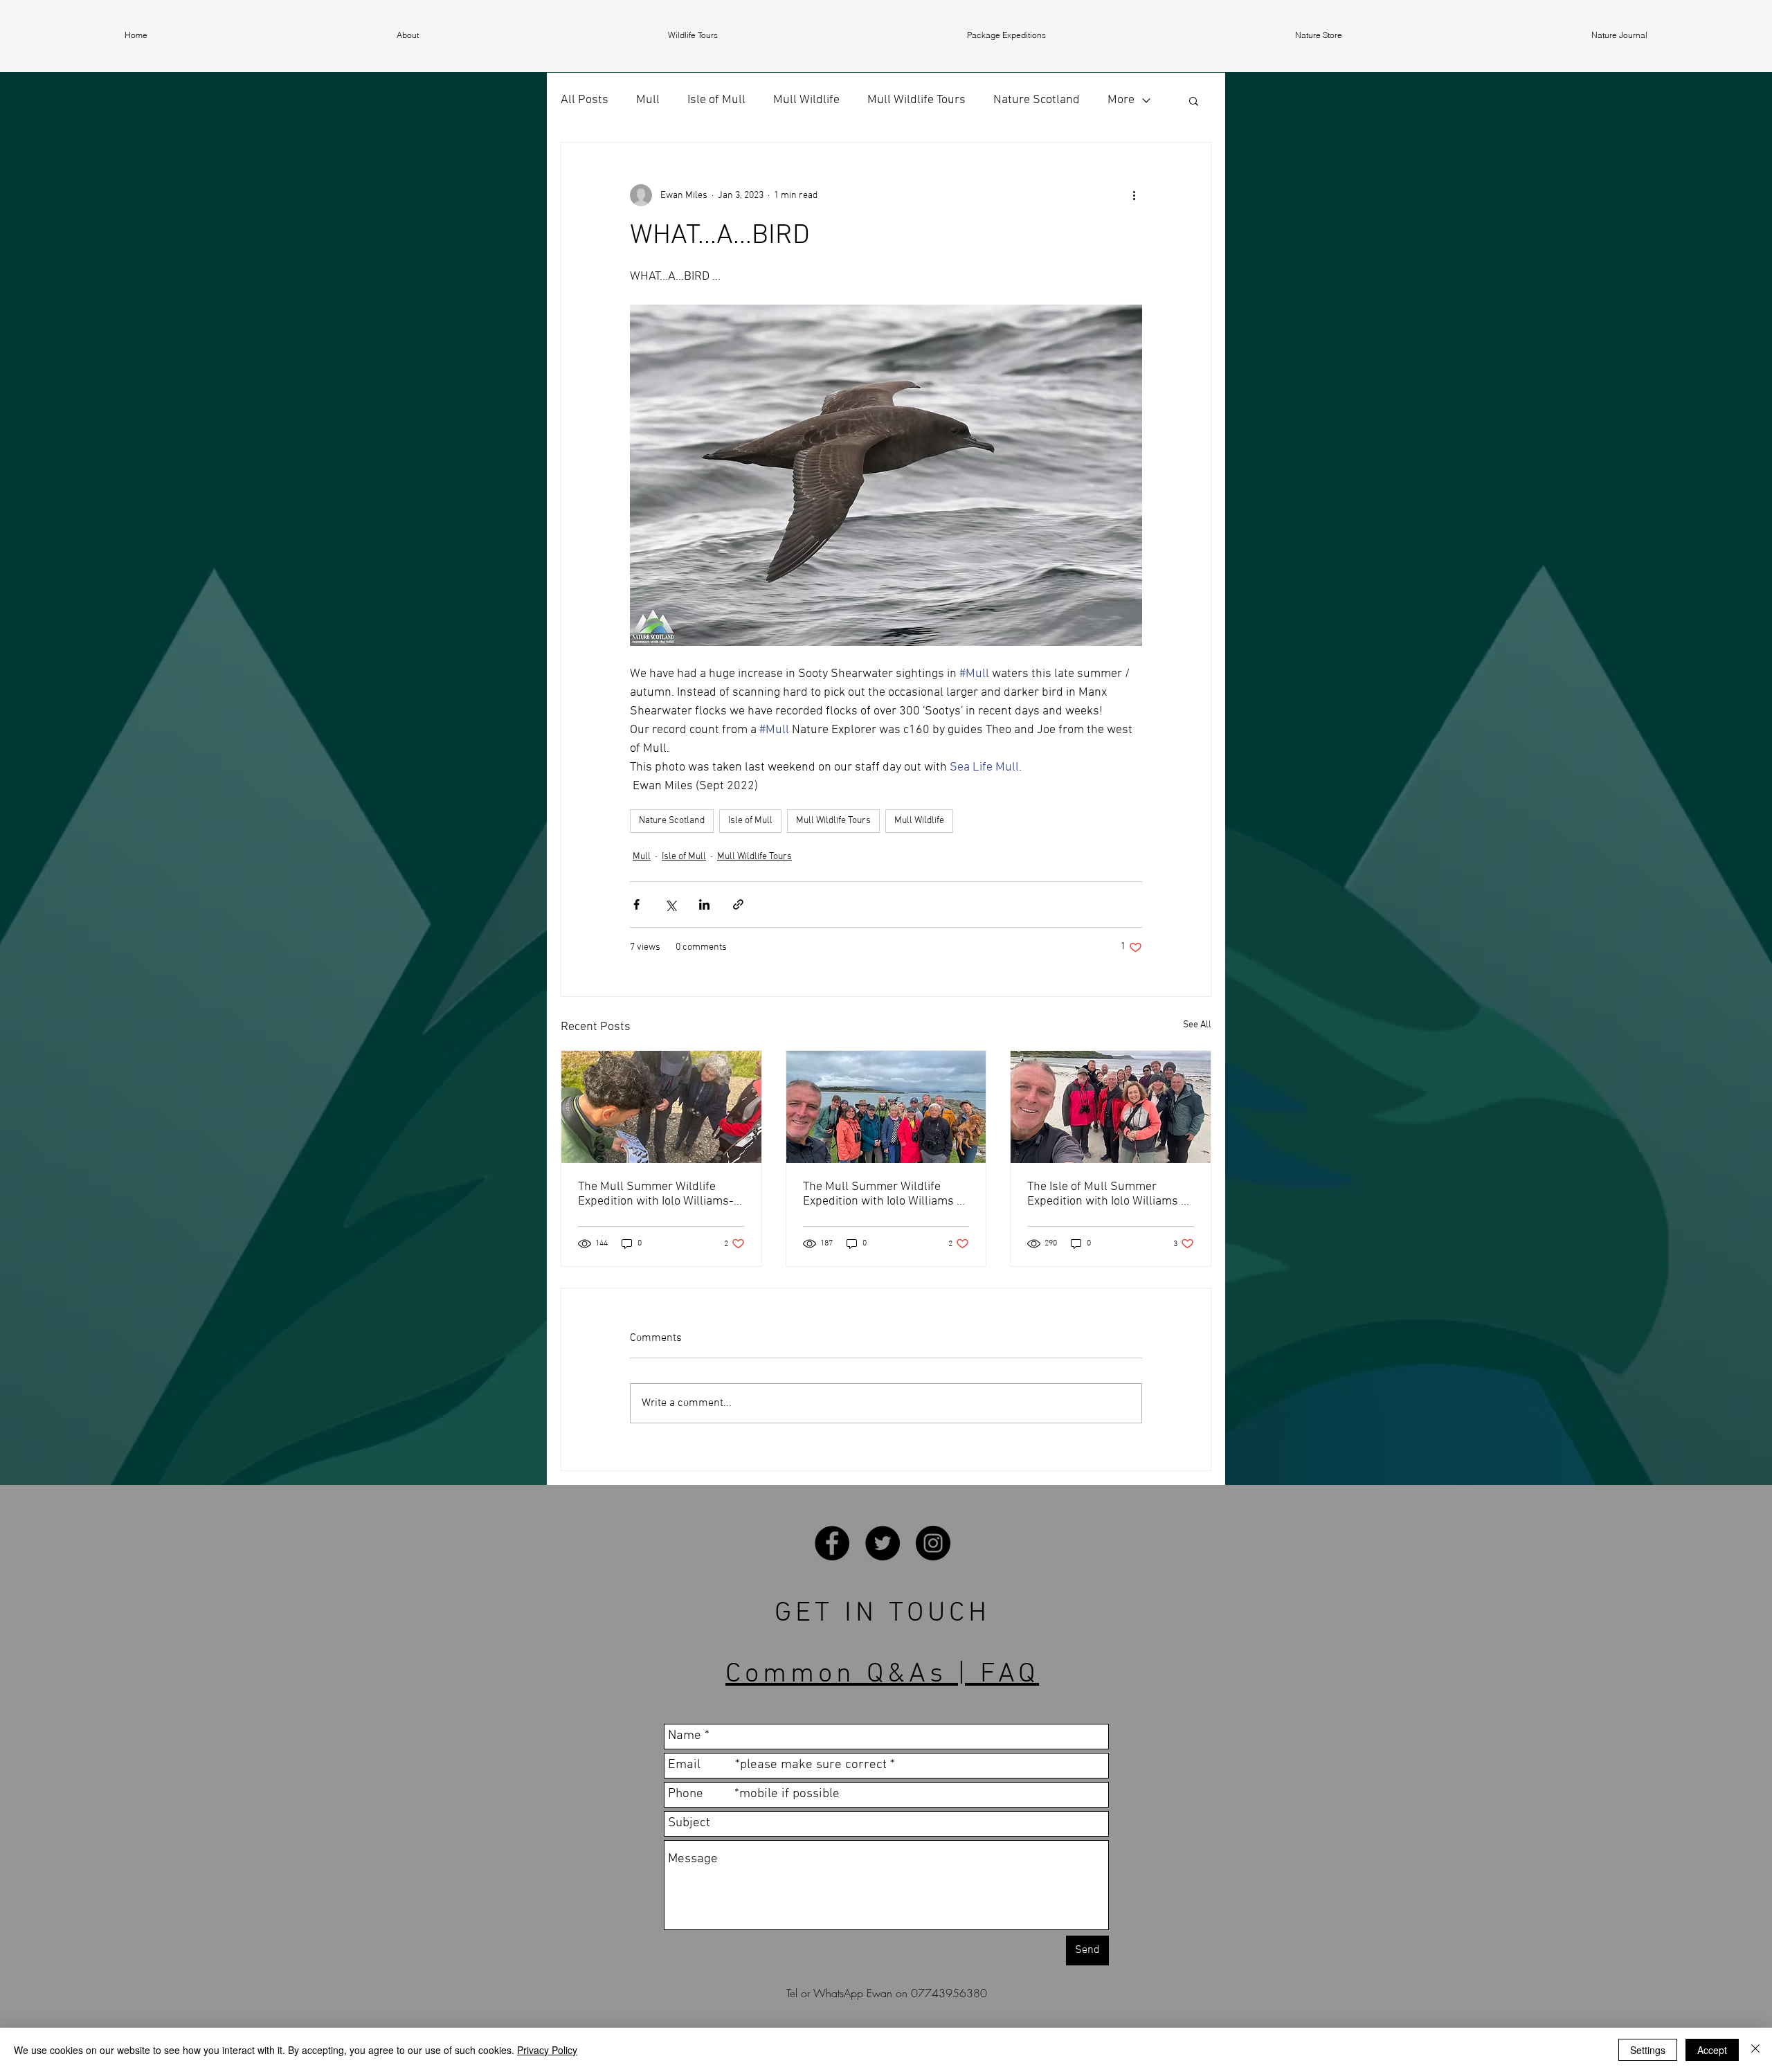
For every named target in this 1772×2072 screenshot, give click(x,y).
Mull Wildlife (806, 100)
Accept (1712, 2050)
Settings (1648, 2050)
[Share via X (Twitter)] (670, 904)
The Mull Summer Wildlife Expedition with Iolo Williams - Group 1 (882, 1194)
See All (1197, 1025)
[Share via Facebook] (636, 904)
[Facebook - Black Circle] (832, 1543)
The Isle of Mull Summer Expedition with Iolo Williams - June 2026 (1106, 1194)
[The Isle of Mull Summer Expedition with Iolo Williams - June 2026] (1111, 1107)
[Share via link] (738, 904)
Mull (648, 100)
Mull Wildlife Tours (916, 100)
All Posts (585, 100)
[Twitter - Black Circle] (883, 1543)
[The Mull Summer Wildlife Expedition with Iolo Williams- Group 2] (661, 1107)
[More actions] (1134, 195)
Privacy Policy (547, 2050)
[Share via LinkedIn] (704, 904)
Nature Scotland (1037, 100)
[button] (408, 35)
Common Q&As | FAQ (882, 1675)
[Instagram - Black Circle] (933, 1543)
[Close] (1755, 2050)
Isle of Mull (716, 100)
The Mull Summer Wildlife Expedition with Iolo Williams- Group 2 (656, 1194)
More (1121, 100)
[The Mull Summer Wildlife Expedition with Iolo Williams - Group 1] (886, 1107)
